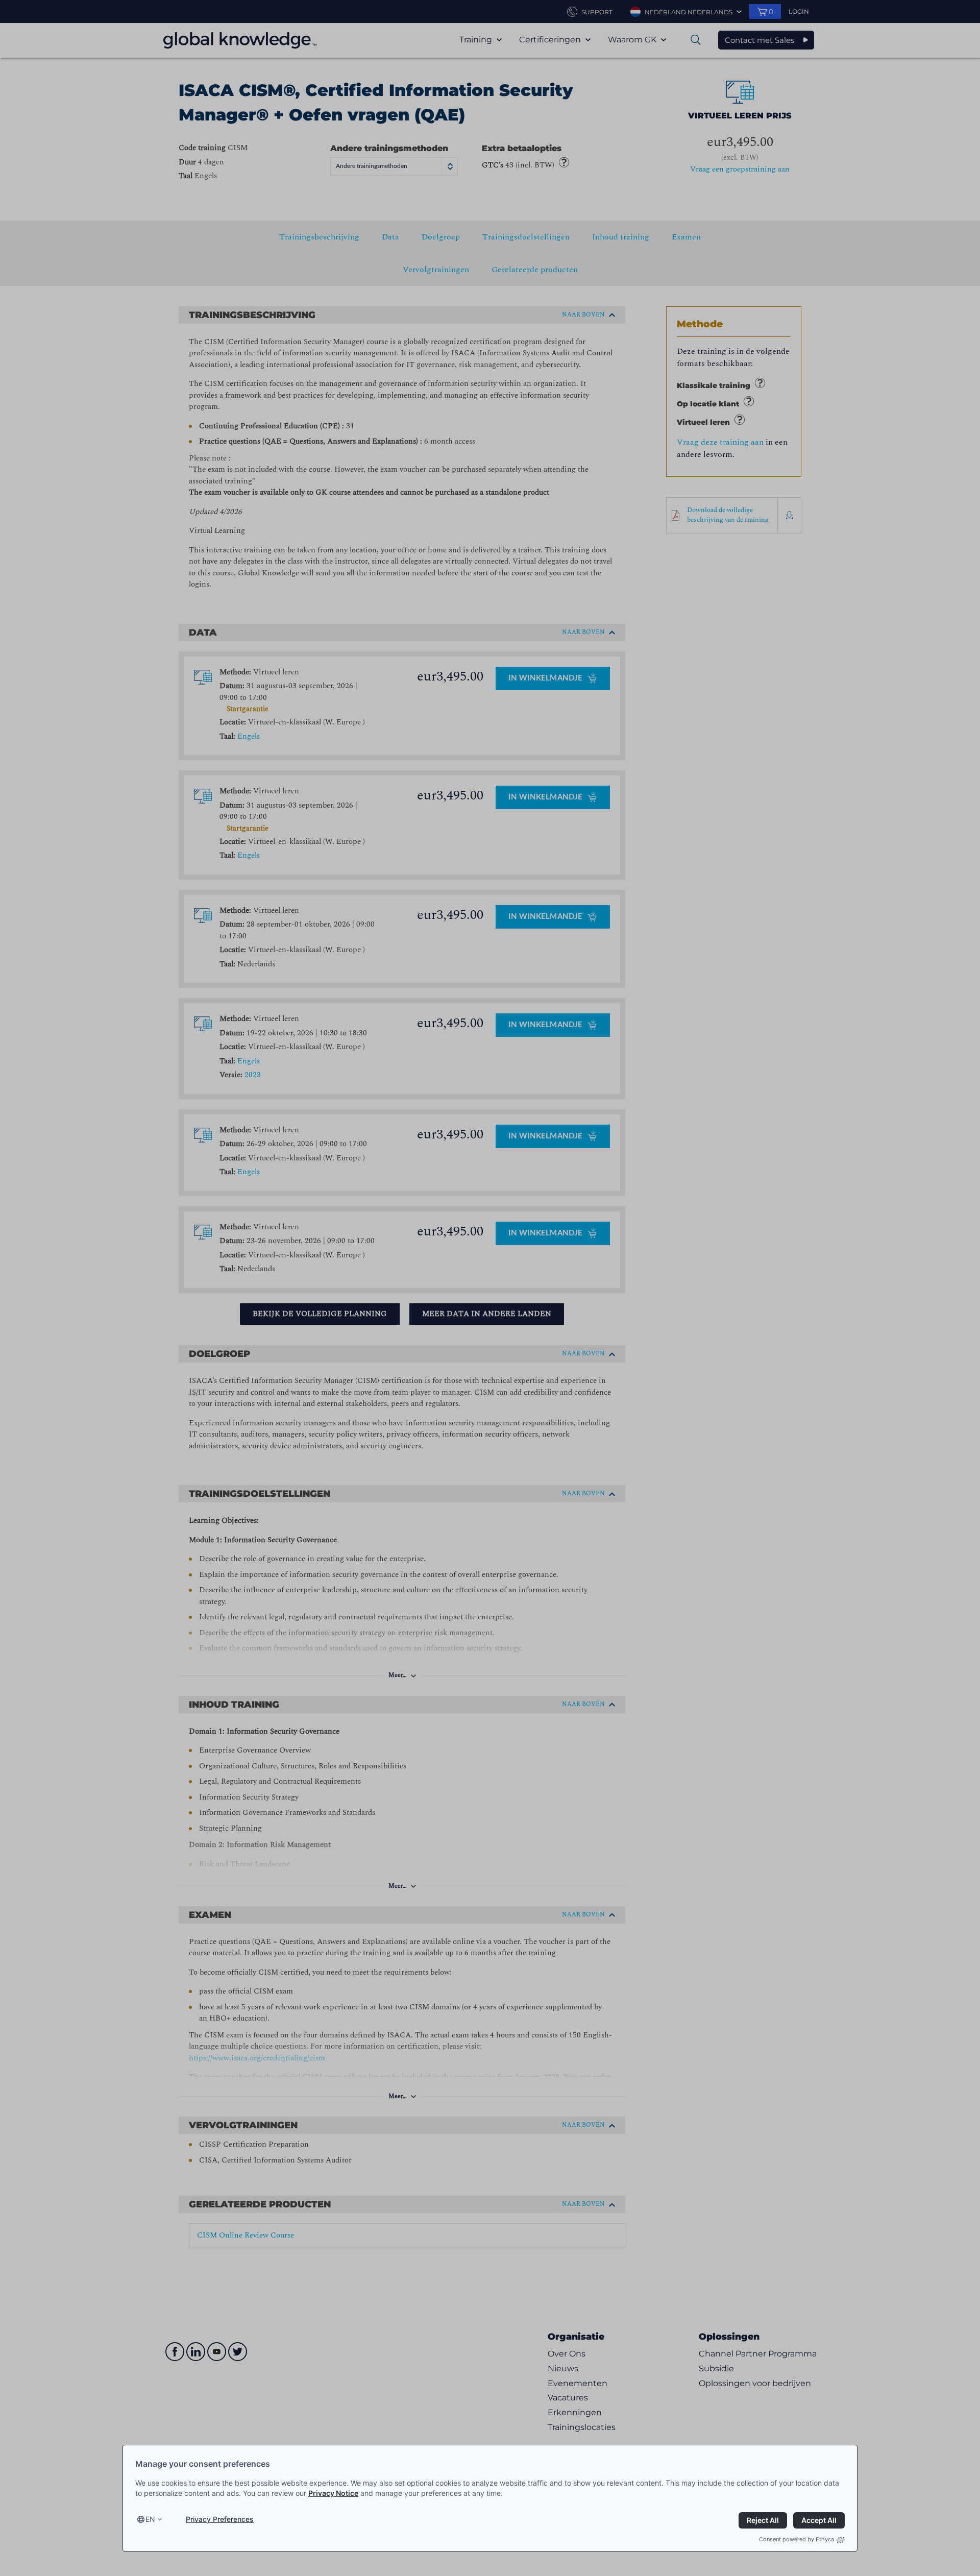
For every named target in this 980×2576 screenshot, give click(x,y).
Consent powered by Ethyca (797, 2539)
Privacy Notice (333, 2493)
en (150, 2519)
